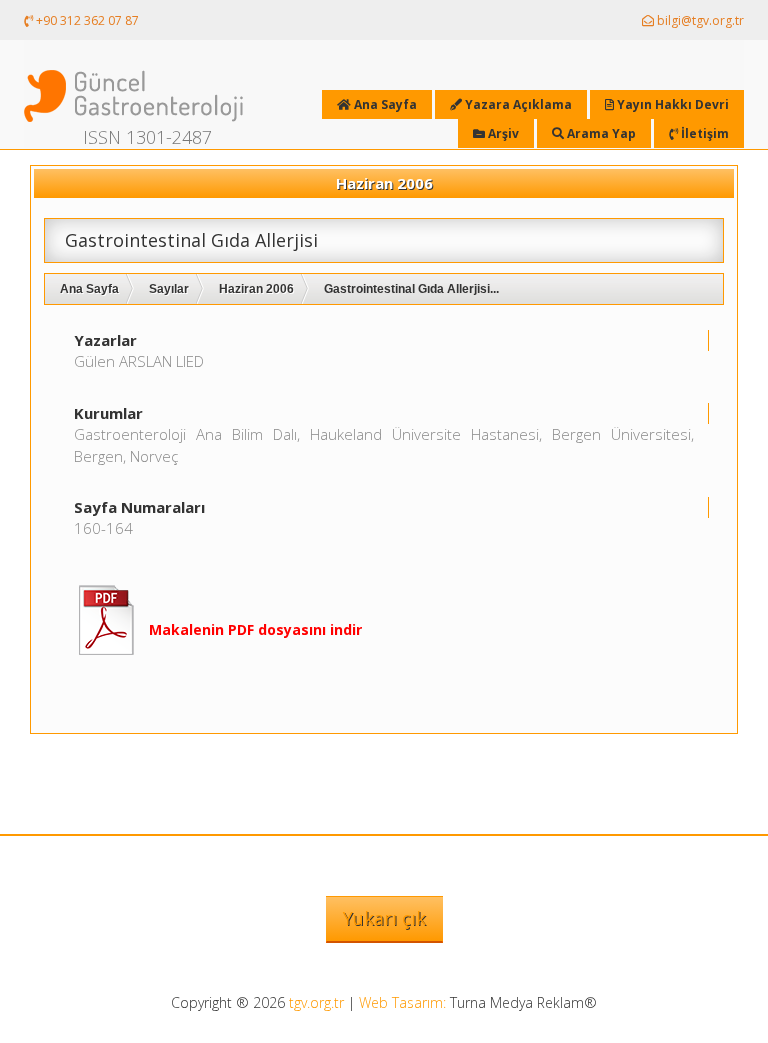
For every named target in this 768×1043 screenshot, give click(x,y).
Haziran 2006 (256, 289)
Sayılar (169, 289)
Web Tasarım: (402, 1002)
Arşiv (502, 133)
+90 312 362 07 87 (86, 20)
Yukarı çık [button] (384, 918)
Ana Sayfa (89, 289)
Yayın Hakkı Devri (671, 104)
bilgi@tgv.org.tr (699, 20)
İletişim (703, 133)
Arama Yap (600, 133)
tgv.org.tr (316, 1002)
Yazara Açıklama (517, 104)
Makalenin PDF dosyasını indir (255, 629)
